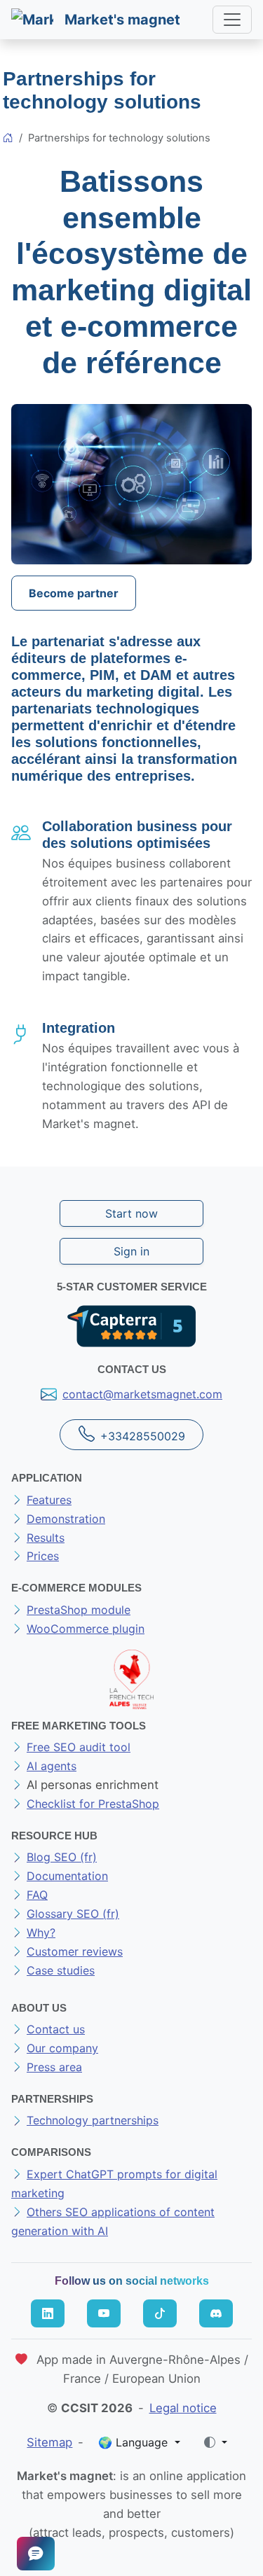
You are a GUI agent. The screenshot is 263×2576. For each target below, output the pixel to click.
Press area (54, 2067)
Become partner (74, 593)
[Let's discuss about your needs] (36, 2554)
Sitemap (49, 2442)
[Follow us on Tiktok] (160, 2313)
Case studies (61, 1970)
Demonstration (66, 1519)
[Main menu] (232, 20)
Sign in (131, 1251)
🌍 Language (135, 2442)
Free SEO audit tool (79, 1747)
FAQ (37, 1895)
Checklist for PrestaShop (93, 1804)
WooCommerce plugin (86, 1629)
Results (46, 1538)
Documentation (67, 1876)
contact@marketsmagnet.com (142, 1394)
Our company (62, 2048)
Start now (131, 1213)
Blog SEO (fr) (62, 1857)
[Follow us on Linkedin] (48, 2313)
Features (49, 1500)
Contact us (56, 2029)
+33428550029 (143, 1436)
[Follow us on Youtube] (104, 2313)
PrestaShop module (79, 1610)
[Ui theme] (216, 2442)
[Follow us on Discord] (216, 2313)
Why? (41, 1933)
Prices (43, 1556)
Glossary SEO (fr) (73, 1914)
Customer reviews (75, 1951)
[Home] (8, 139)
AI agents (52, 1766)
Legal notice (183, 2408)
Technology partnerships (93, 2120)
